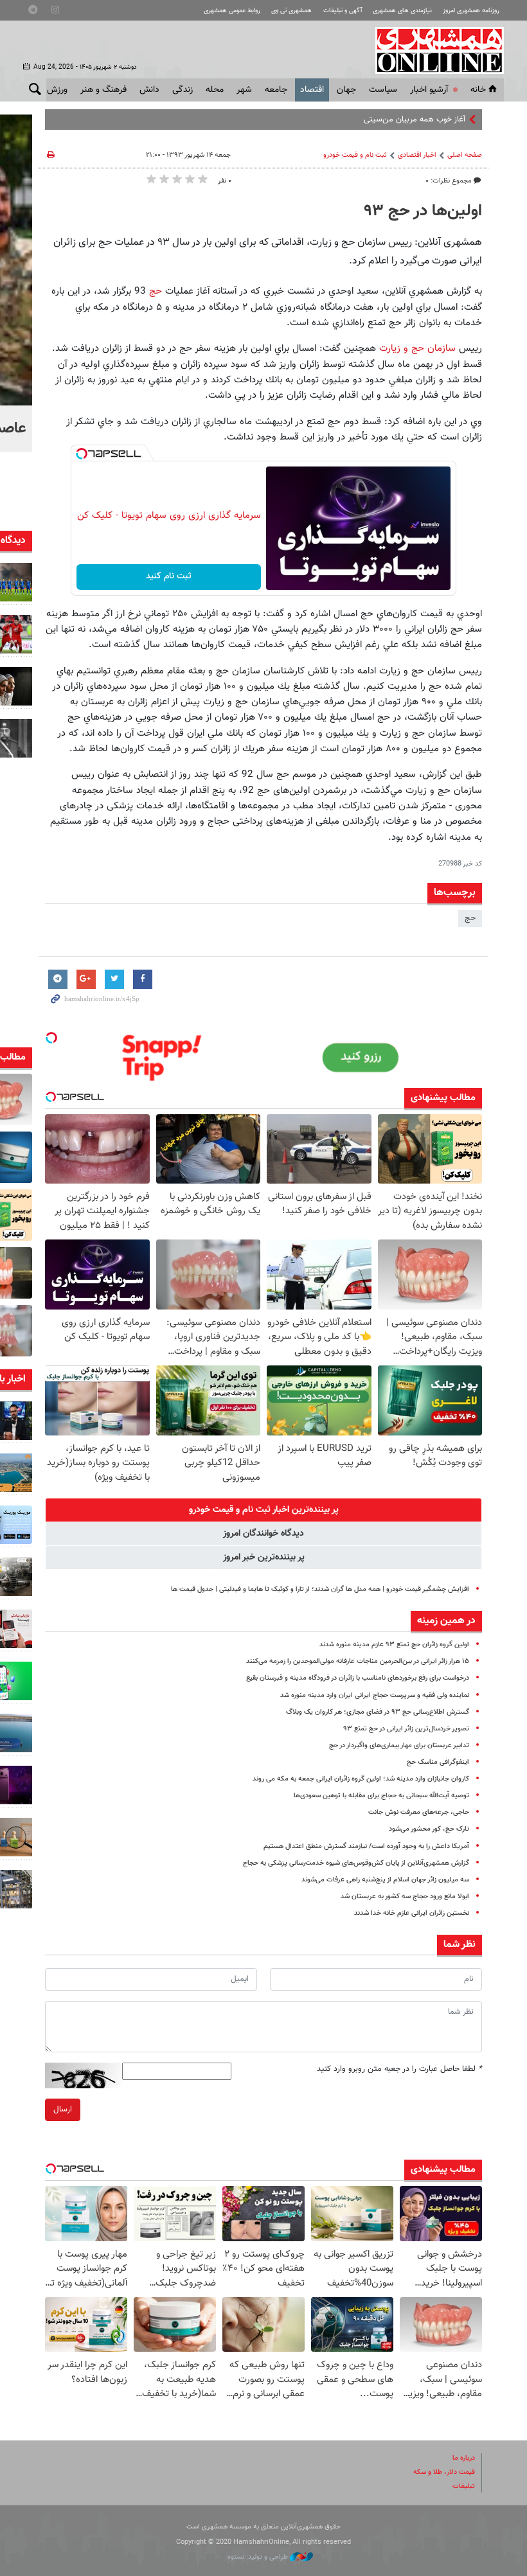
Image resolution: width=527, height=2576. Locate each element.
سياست (383, 90)
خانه (478, 90)
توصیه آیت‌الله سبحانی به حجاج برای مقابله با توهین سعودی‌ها (381, 1796)
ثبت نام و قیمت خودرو (355, 155)
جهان (346, 90)
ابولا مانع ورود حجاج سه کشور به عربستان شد (405, 1896)
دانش (149, 90)
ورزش (57, 90)
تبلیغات (464, 2486)
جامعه (276, 90)
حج (156, 291)
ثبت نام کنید (169, 576)
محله (215, 90)
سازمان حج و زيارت (417, 348)
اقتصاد (312, 90)
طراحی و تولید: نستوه (259, 2557)
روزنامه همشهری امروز (471, 11)
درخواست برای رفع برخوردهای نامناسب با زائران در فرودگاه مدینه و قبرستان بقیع (358, 1678)
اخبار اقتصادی (417, 155)
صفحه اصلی (465, 155)
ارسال (63, 2110)
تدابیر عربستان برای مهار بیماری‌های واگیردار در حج (399, 1745)
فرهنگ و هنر (103, 90)
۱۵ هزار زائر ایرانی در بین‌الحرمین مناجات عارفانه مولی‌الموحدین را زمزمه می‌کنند (358, 1661)
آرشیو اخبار (429, 90)
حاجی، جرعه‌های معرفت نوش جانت (419, 1812)
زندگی (183, 90)
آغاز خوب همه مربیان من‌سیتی (415, 120)
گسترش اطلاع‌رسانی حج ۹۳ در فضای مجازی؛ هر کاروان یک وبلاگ (378, 1712)
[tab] (263, 1510)
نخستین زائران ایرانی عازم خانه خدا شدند (412, 1913)
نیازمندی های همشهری (402, 11)
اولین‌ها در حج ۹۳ (423, 211)
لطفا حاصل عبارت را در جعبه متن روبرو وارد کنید (399, 2069)
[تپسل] (82, 454)
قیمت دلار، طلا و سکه (444, 2472)
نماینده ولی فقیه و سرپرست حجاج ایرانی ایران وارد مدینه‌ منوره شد (375, 1695)
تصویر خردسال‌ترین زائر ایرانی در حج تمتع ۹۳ (406, 1729)
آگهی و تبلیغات (343, 11)
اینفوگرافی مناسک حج (438, 1762)
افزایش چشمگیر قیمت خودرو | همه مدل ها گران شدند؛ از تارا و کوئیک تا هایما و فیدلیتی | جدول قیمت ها (320, 1589)
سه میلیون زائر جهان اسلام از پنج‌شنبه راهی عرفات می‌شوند (385, 1880)
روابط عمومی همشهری (232, 11)
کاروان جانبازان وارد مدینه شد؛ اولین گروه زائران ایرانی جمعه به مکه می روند (361, 1779)
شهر (244, 90)
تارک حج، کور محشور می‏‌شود (429, 1829)
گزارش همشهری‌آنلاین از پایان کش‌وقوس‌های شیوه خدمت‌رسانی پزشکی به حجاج (356, 1863)
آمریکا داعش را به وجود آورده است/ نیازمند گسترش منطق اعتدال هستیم (366, 1846)
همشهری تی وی (291, 11)
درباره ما (464, 2458)
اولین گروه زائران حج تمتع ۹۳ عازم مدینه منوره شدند (394, 1645)
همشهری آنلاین (433, 50)
